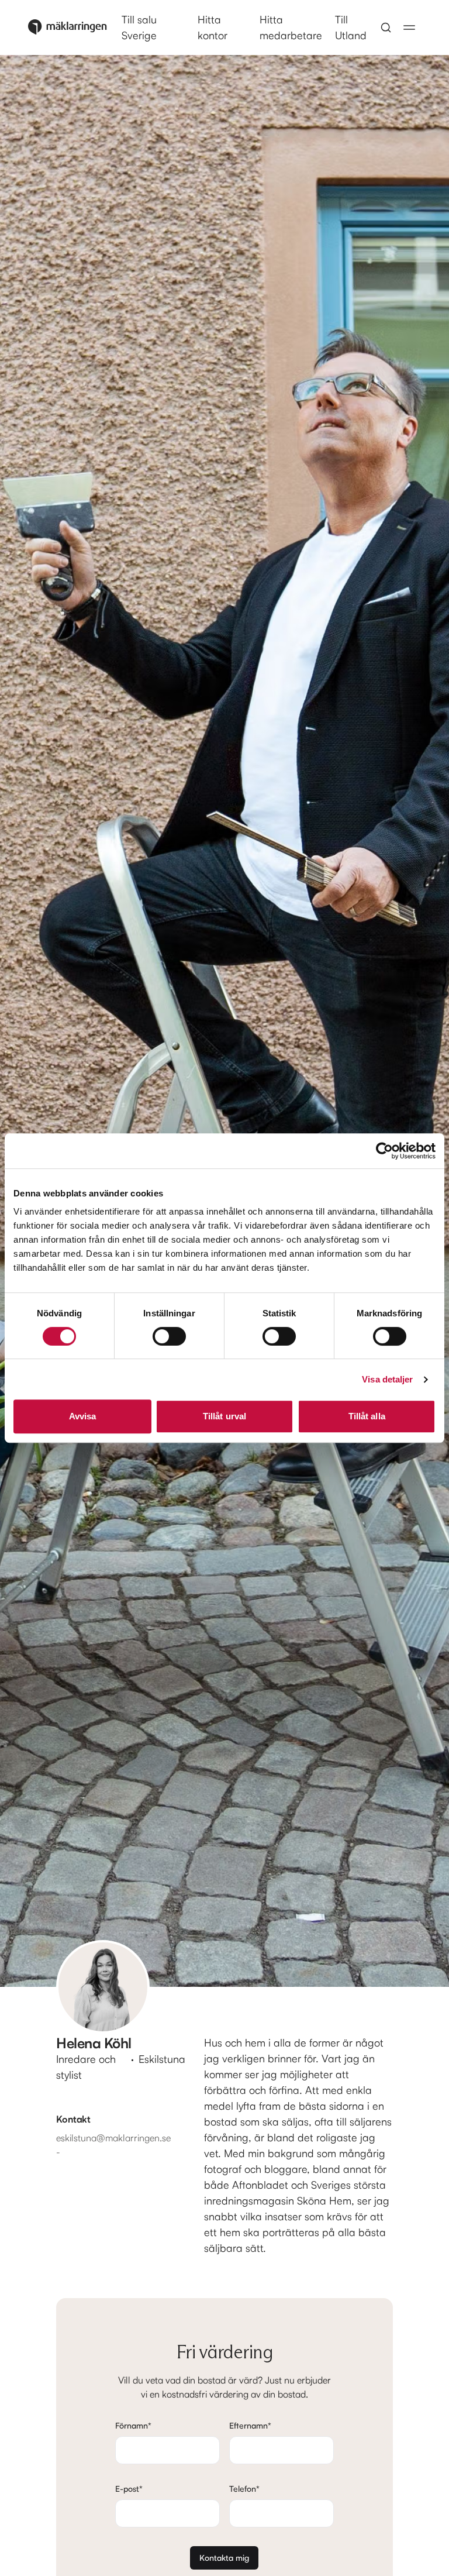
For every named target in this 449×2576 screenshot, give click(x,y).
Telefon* (244, 2489)
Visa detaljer (387, 1379)
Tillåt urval (224, 1416)
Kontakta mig (224, 2558)
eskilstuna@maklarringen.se (113, 2138)
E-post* (129, 2489)
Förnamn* (133, 2425)
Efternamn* (250, 2425)
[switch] (169, 1336)
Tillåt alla (367, 1416)
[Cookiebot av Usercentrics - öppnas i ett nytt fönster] (384, 1151)
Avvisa (83, 1416)
